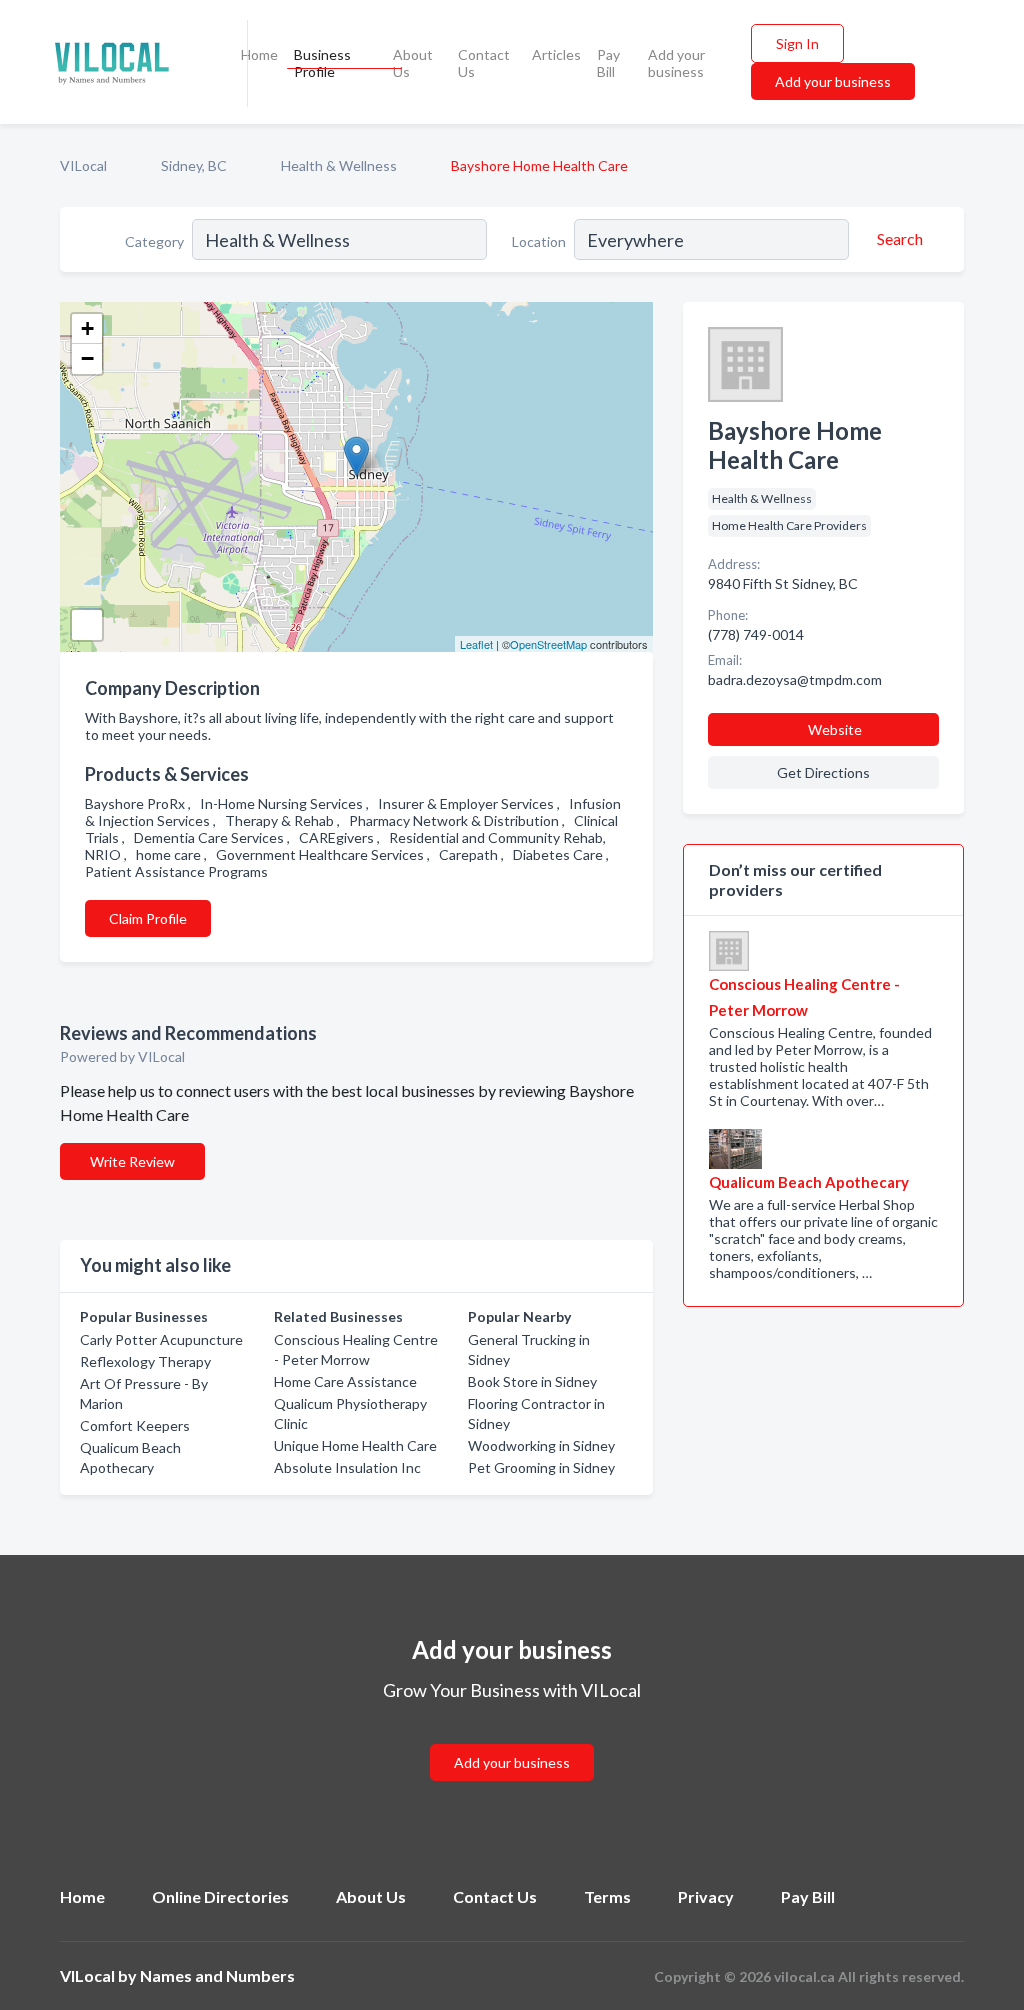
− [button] (87, 358)
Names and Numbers (217, 1975)
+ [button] (87, 328)
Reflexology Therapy (145, 1361)
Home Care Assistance (345, 1381)
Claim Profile (148, 918)
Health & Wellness (339, 165)
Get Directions (823, 772)
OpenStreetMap (548, 644)
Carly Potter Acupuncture (161, 1339)
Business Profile (322, 63)
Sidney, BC (194, 165)
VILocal (83, 165)
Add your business (676, 63)
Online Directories (220, 1896)
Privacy (706, 1896)
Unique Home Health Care (355, 1445)
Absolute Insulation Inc (347, 1467)
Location (539, 241)
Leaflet (476, 644)
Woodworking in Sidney (541, 1445)
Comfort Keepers (135, 1425)
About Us (413, 63)
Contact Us (484, 63)
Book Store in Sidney (532, 1381)
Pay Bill (608, 63)
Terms (607, 1896)
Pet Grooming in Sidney (541, 1467)
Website (835, 729)
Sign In (797, 43)
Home (259, 54)
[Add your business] (512, 1738)
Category (154, 241)
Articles (556, 54)
